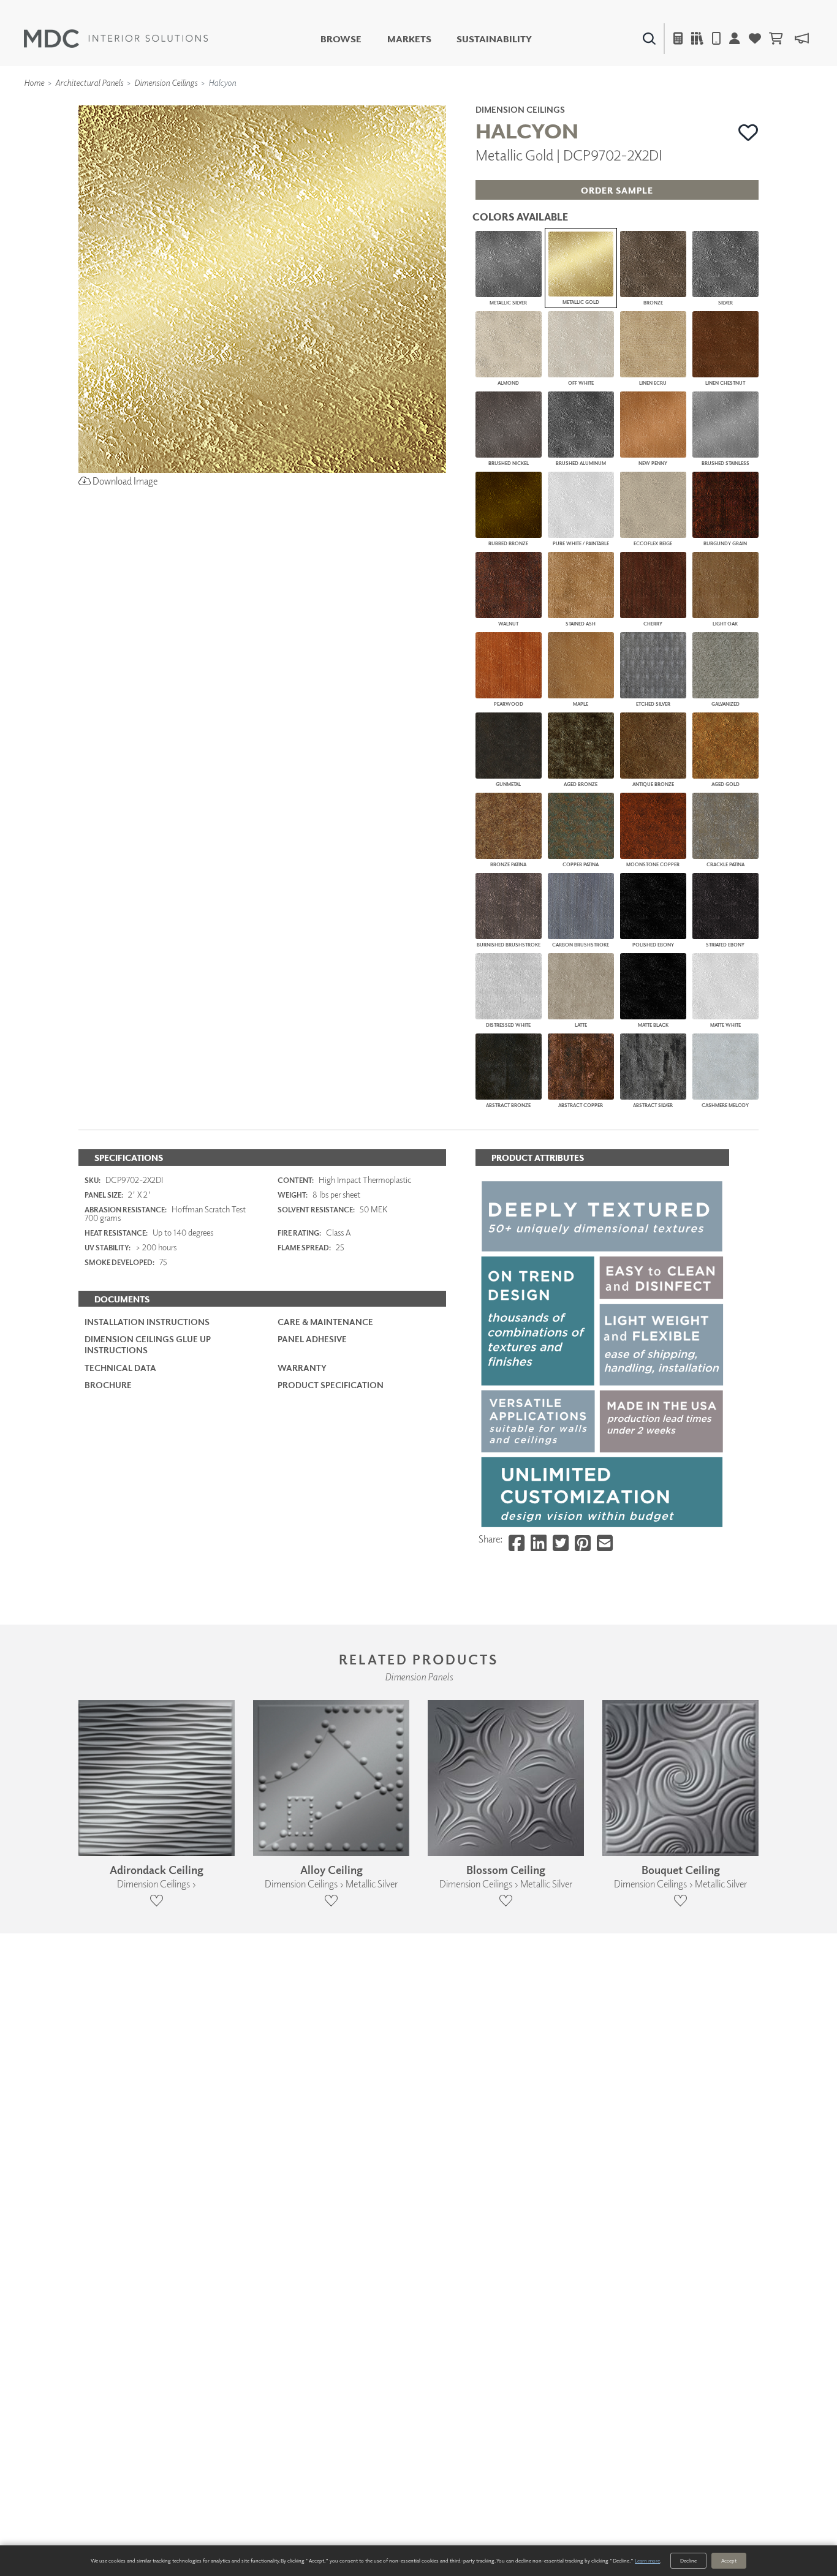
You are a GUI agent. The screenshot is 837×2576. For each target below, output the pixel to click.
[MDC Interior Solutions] (116, 39)
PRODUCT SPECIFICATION (331, 1385)
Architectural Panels (89, 82)
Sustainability (494, 39)
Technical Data (120, 1368)
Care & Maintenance (325, 1322)
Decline (688, 2560)
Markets (409, 39)
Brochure (108, 1385)
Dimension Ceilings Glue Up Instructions (148, 1344)
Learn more (647, 2560)
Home (34, 82)
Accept (729, 2560)
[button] (748, 132)
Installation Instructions (147, 1322)
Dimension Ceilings (166, 82)
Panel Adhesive (312, 1339)
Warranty (302, 1368)
